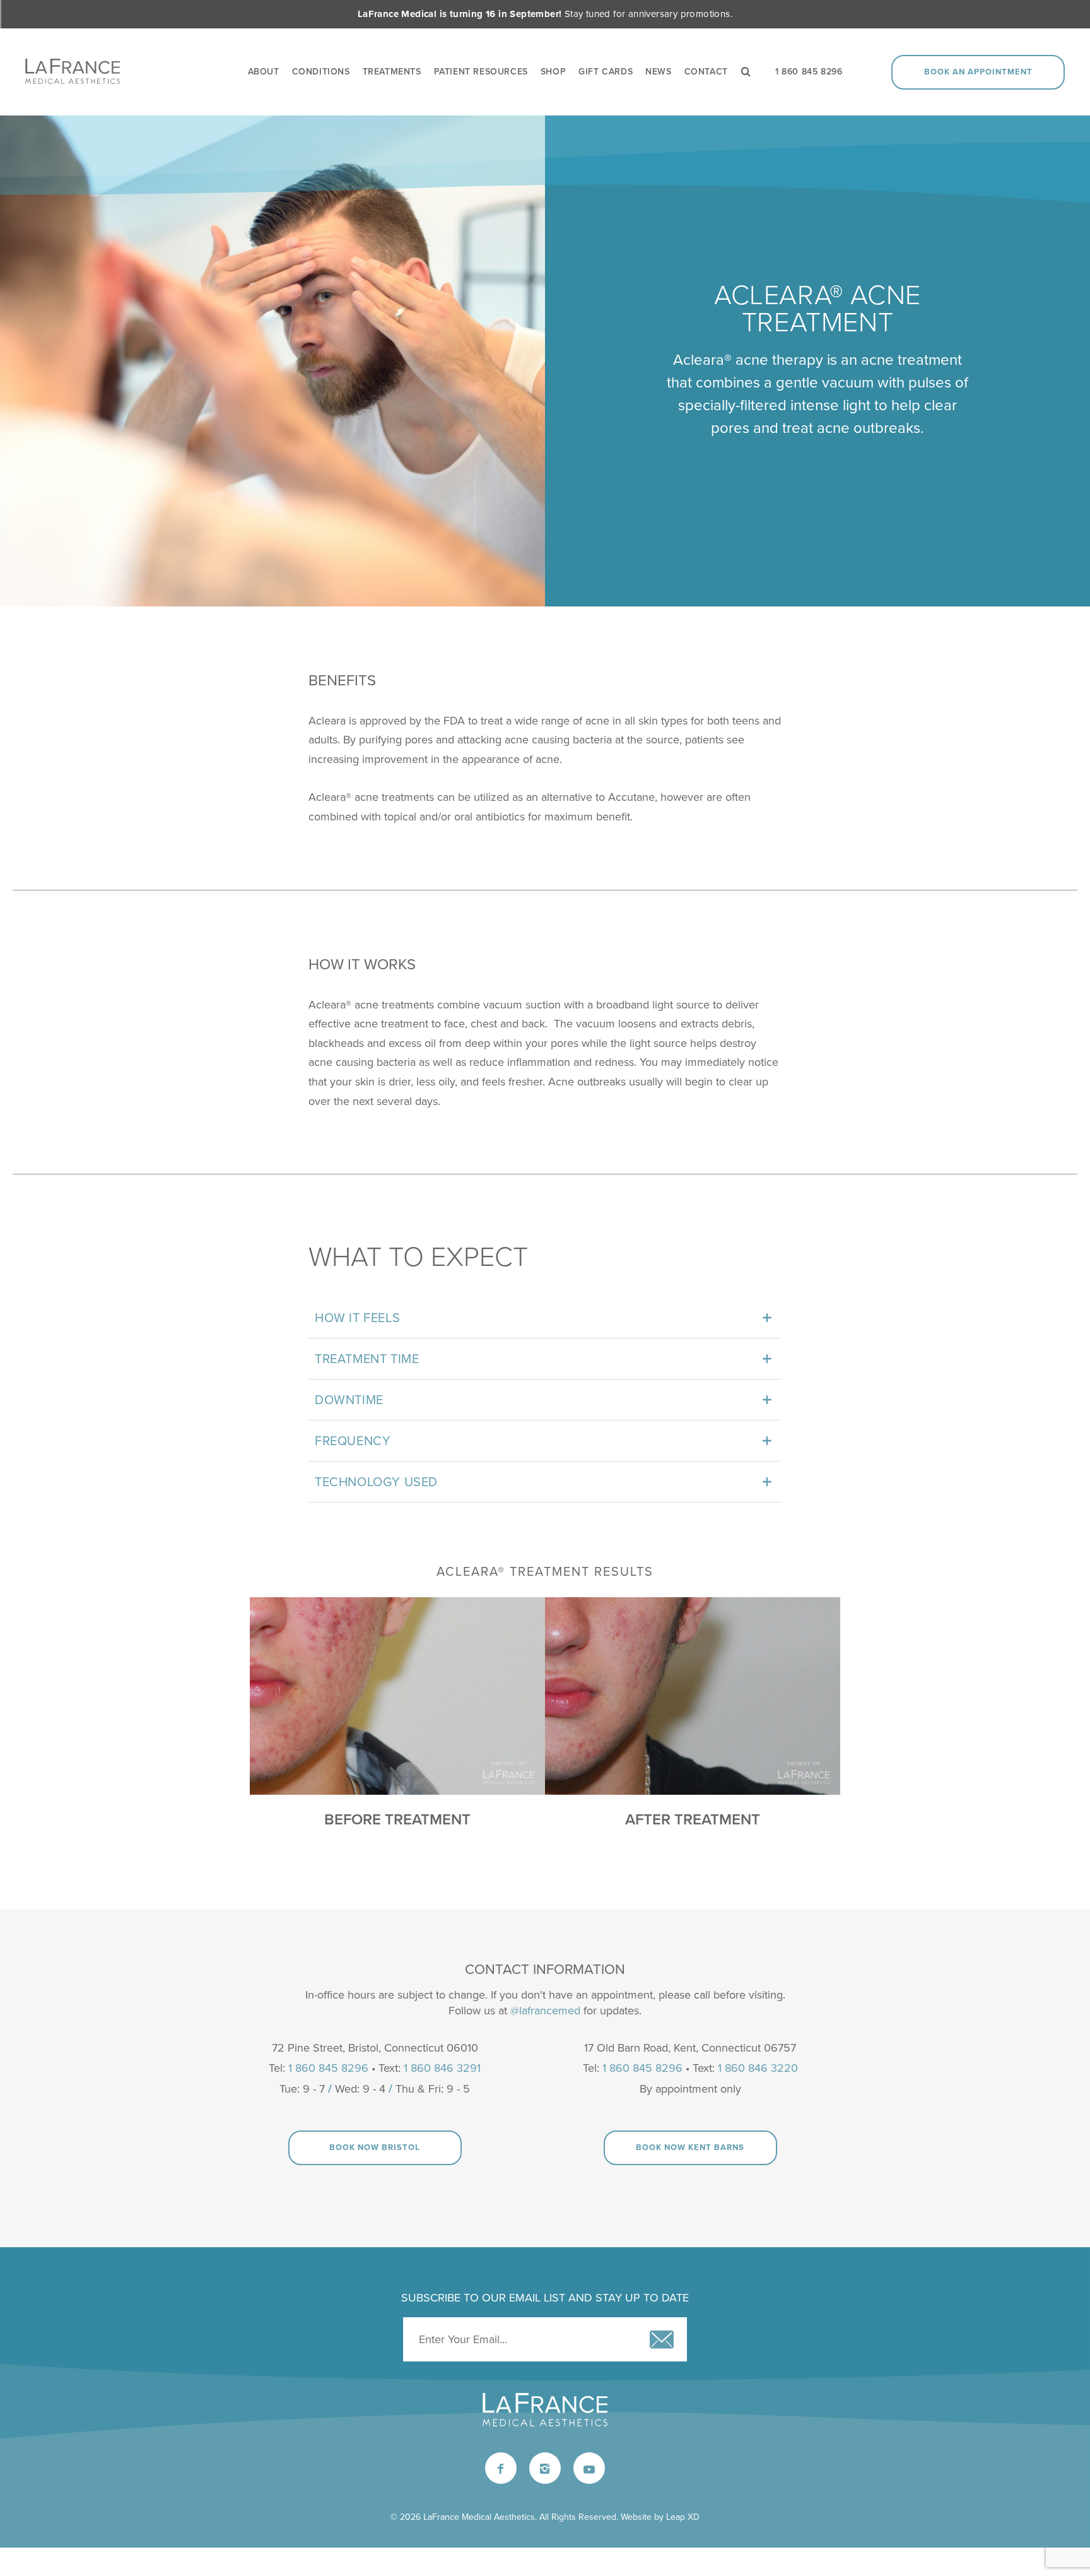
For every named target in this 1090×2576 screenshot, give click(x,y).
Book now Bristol (375, 2148)
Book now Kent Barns (690, 2148)
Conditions (321, 72)
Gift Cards (606, 72)
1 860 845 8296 (809, 72)
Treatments (392, 72)
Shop (553, 72)
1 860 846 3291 (442, 2068)
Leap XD (683, 2517)
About (264, 72)
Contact (706, 72)
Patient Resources (481, 72)
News (658, 72)
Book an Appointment (978, 72)
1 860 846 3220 (758, 2068)
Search (752, 72)
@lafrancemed (545, 2011)
